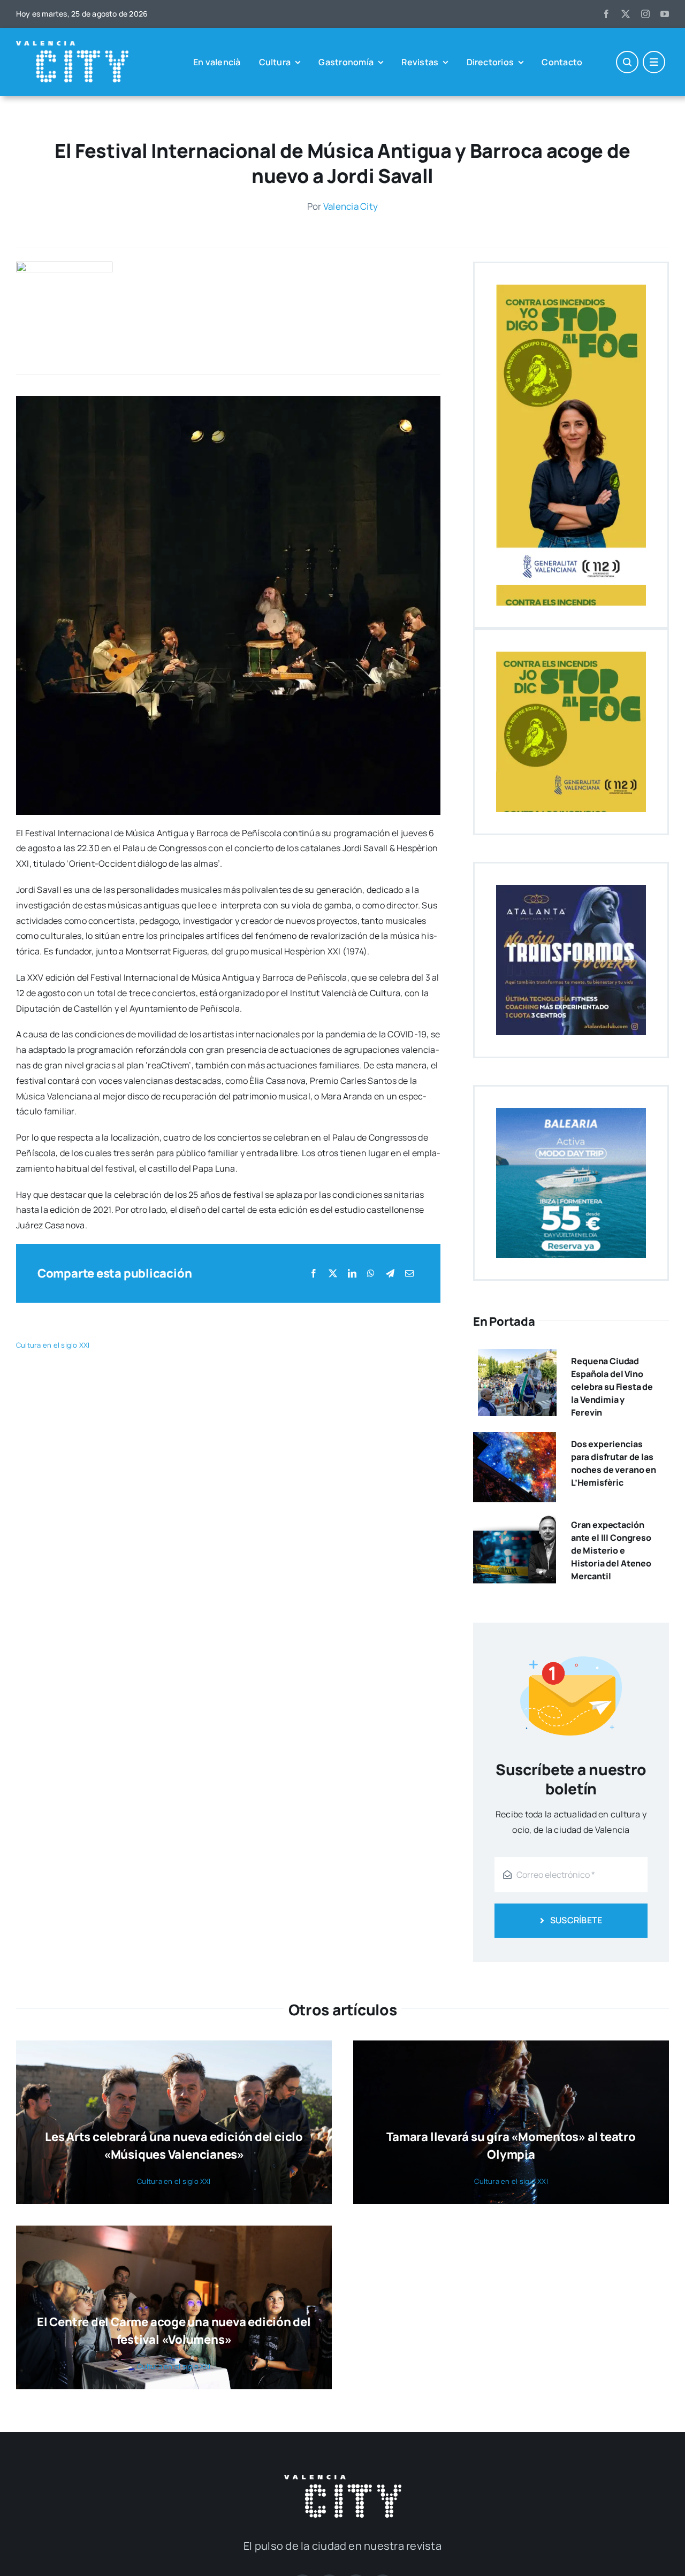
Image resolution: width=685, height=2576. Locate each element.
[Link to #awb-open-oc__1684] (654, 62)
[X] (333, 1274)
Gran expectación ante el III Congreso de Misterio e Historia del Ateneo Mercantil (611, 1550)
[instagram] (645, 14)
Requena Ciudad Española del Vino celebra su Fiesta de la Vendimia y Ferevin (612, 1387)
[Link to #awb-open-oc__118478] (627, 62)
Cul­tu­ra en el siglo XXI (53, 1345)
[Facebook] (314, 1274)
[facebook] (606, 14)
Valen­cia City (351, 206)
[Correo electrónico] (409, 1274)
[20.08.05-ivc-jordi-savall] (64, 266)
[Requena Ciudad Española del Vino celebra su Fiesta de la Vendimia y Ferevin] (517, 1357)
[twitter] (626, 14)
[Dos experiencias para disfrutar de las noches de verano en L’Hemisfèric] (515, 1440)
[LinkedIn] (352, 1274)
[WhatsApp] (371, 1274)
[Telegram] (390, 1274)
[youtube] (665, 14)
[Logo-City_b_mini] (72, 45)
